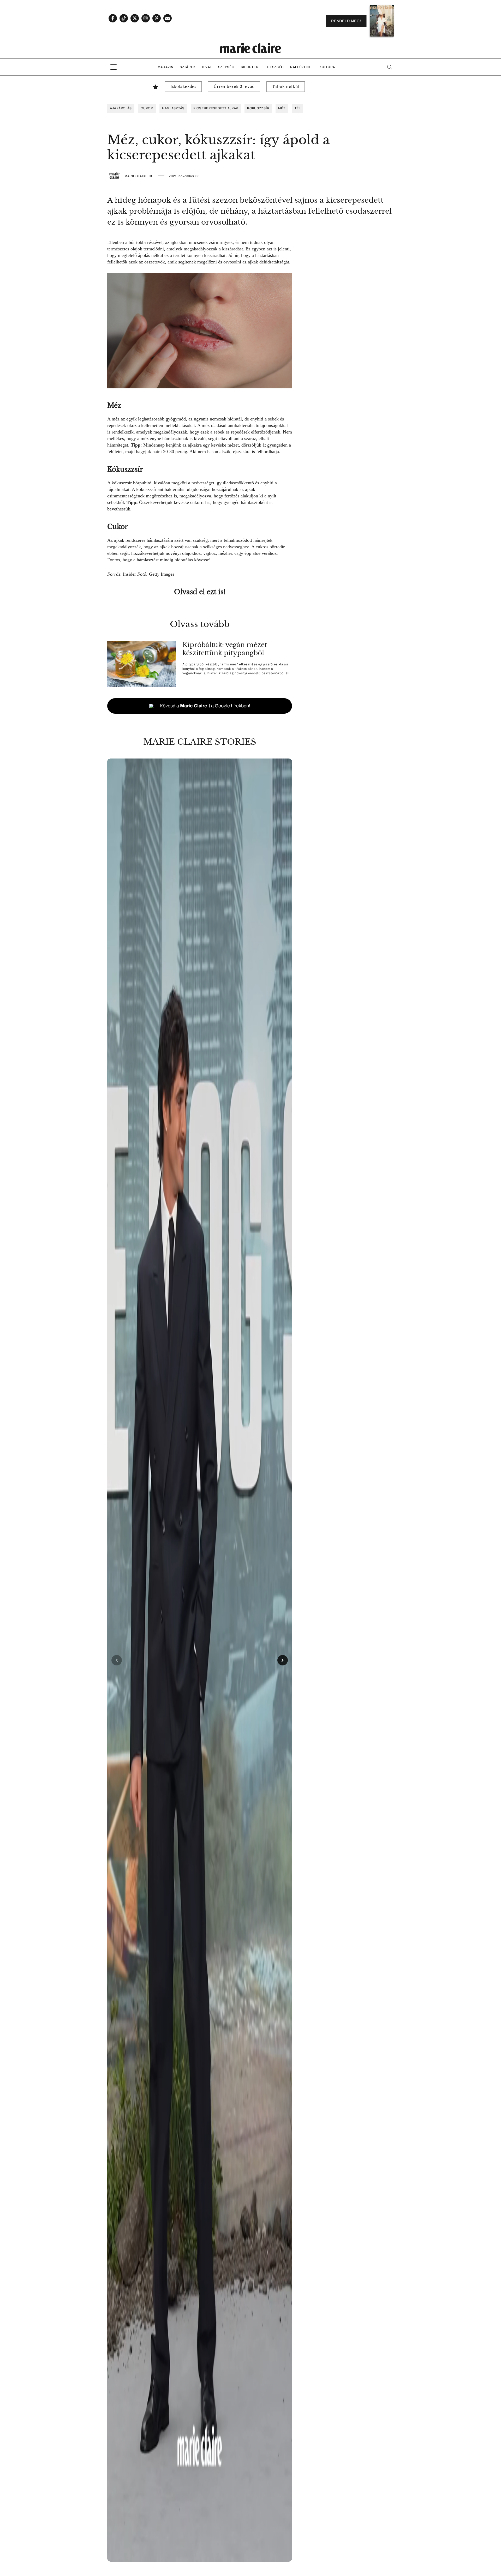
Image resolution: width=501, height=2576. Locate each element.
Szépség (226, 67)
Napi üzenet (302, 67)
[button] (200, 1660)
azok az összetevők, (147, 262)
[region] (200, 1660)
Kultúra (327, 67)
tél (298, 108)
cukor (147, 108)
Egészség (274, 67)
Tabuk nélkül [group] (286, 87)
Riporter (250, 67)
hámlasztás (173, 108)
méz (282, 108)
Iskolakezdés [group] (183, 87)
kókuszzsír (258, 108)
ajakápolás (121, 108)
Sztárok (188, 67)
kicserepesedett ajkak (216, 108)
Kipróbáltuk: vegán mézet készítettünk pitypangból (225, 649)
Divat (207, 67)
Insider (129, 574)
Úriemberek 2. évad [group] (234, 87)
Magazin (166, 67)
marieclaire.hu (139, 176)
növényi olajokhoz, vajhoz (191, 553)
